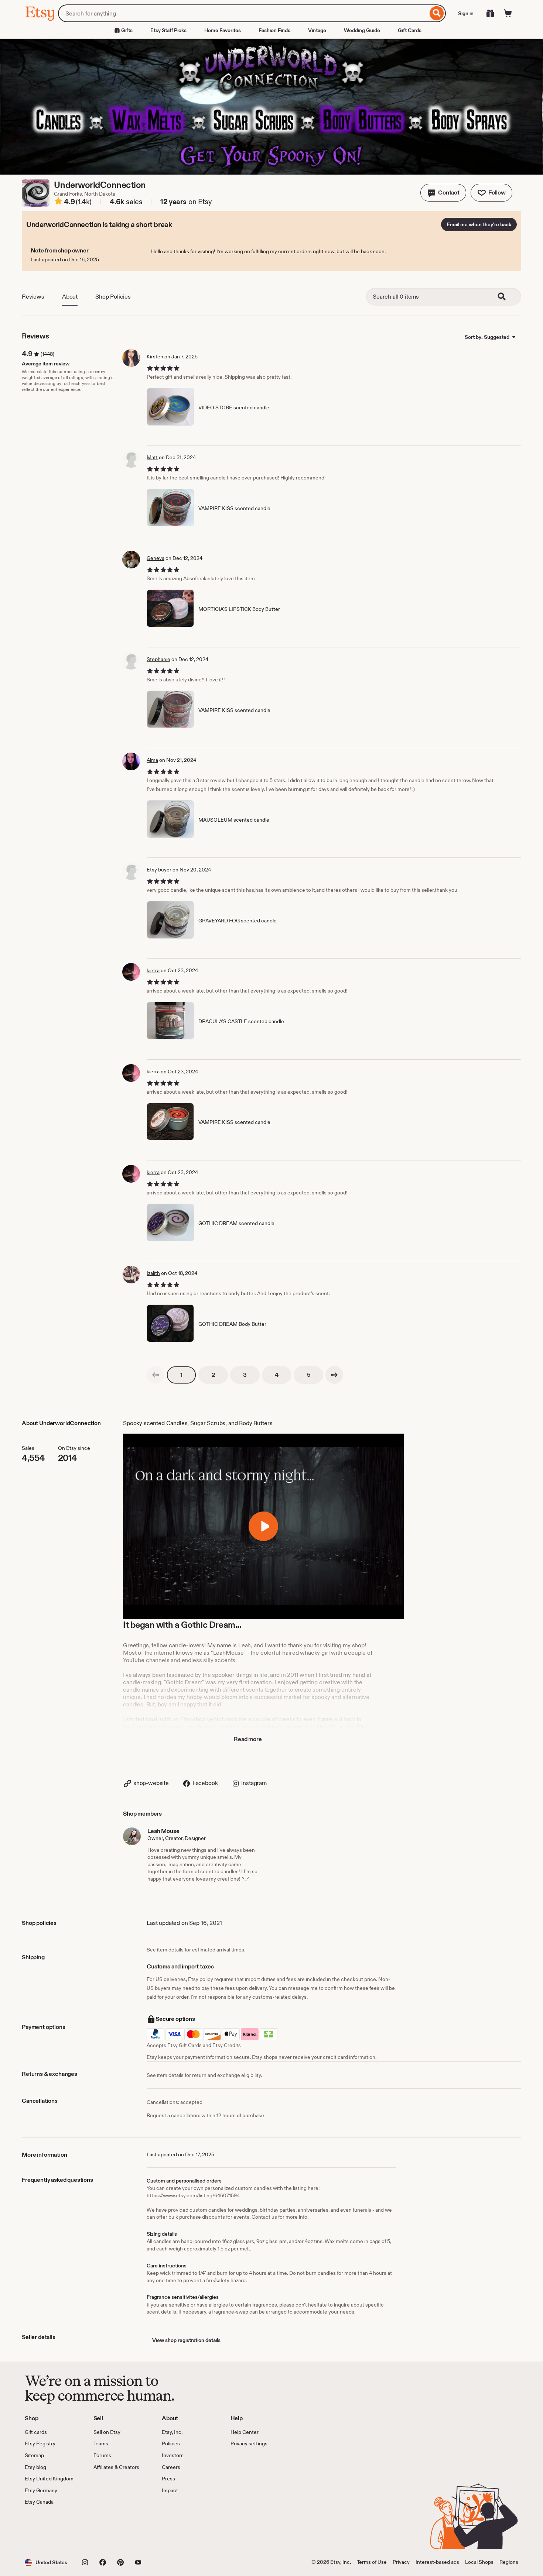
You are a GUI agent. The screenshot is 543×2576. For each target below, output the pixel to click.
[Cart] (508, 13)
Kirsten (155, 357)
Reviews (33, 297)
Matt (152, 457)
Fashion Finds (274, 30)
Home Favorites (223, 30)
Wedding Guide (362, 30)
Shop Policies (113, 297)
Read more (248, 1739)
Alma (152, 760)
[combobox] (243, 13)
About (70, 297)
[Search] (437, 13)
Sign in (466, 13)
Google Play (105, 2527)
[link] (156, 1375)
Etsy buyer (159, 870)
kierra (153, 970)
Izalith (153, 1273)
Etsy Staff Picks (168, 30)
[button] (443, 193)
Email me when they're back (479, 224)
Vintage (317, 30)
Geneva (156, 558)
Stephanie (158, 659)
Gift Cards (410, 30)
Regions (509, 2562)
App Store (50, 2527)
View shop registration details (186, 2340)
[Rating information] (58, 202)
